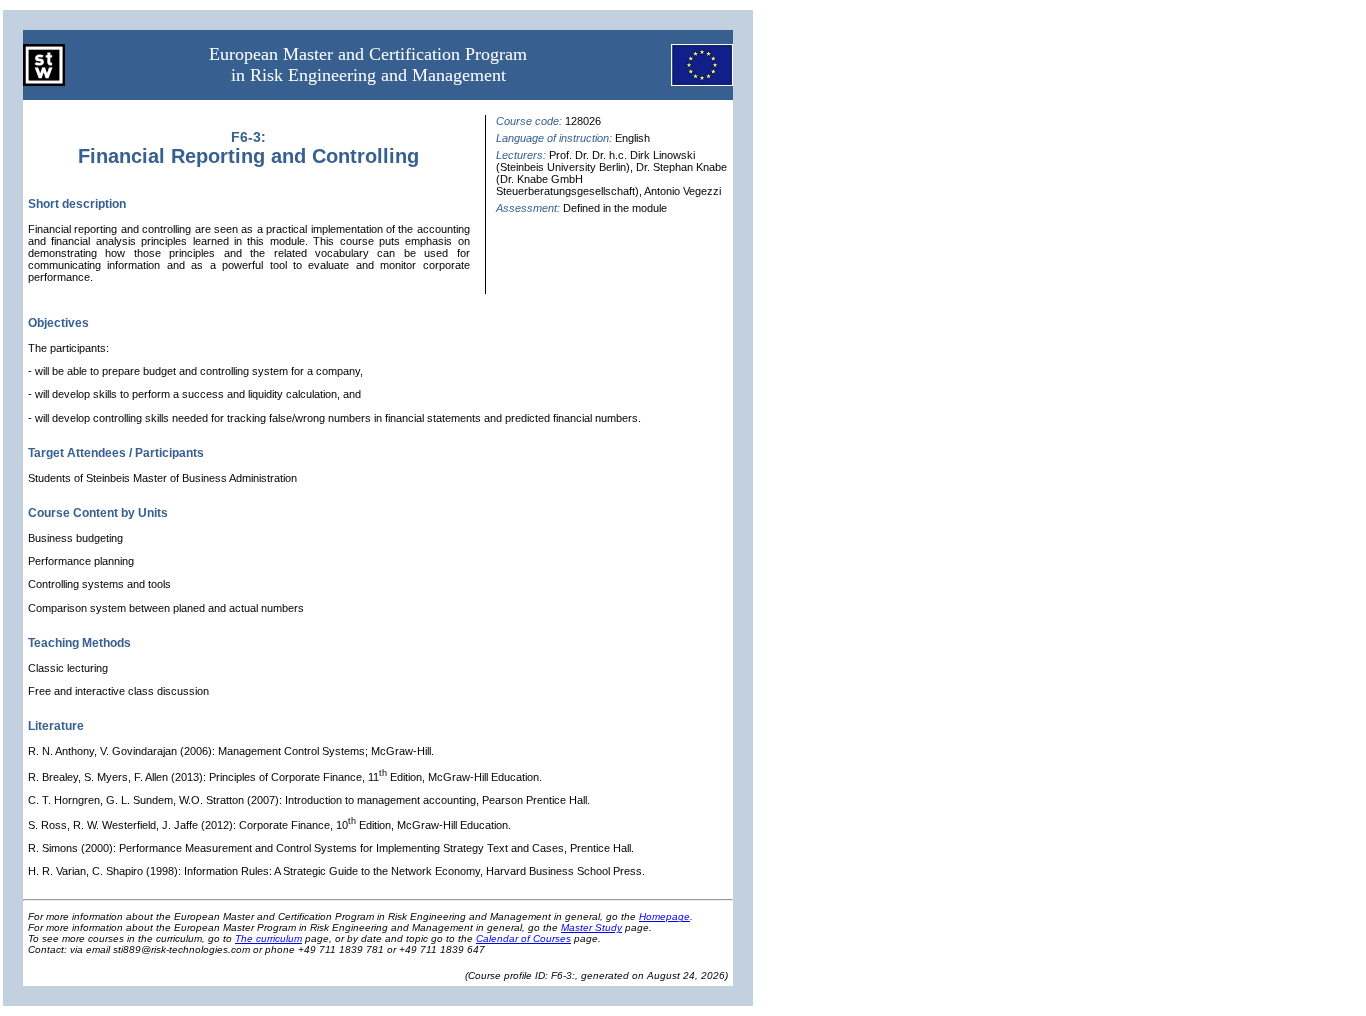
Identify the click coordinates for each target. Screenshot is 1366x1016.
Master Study (591, 927)
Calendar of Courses (523, 938)
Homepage (664, 916)
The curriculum (268, 938)
